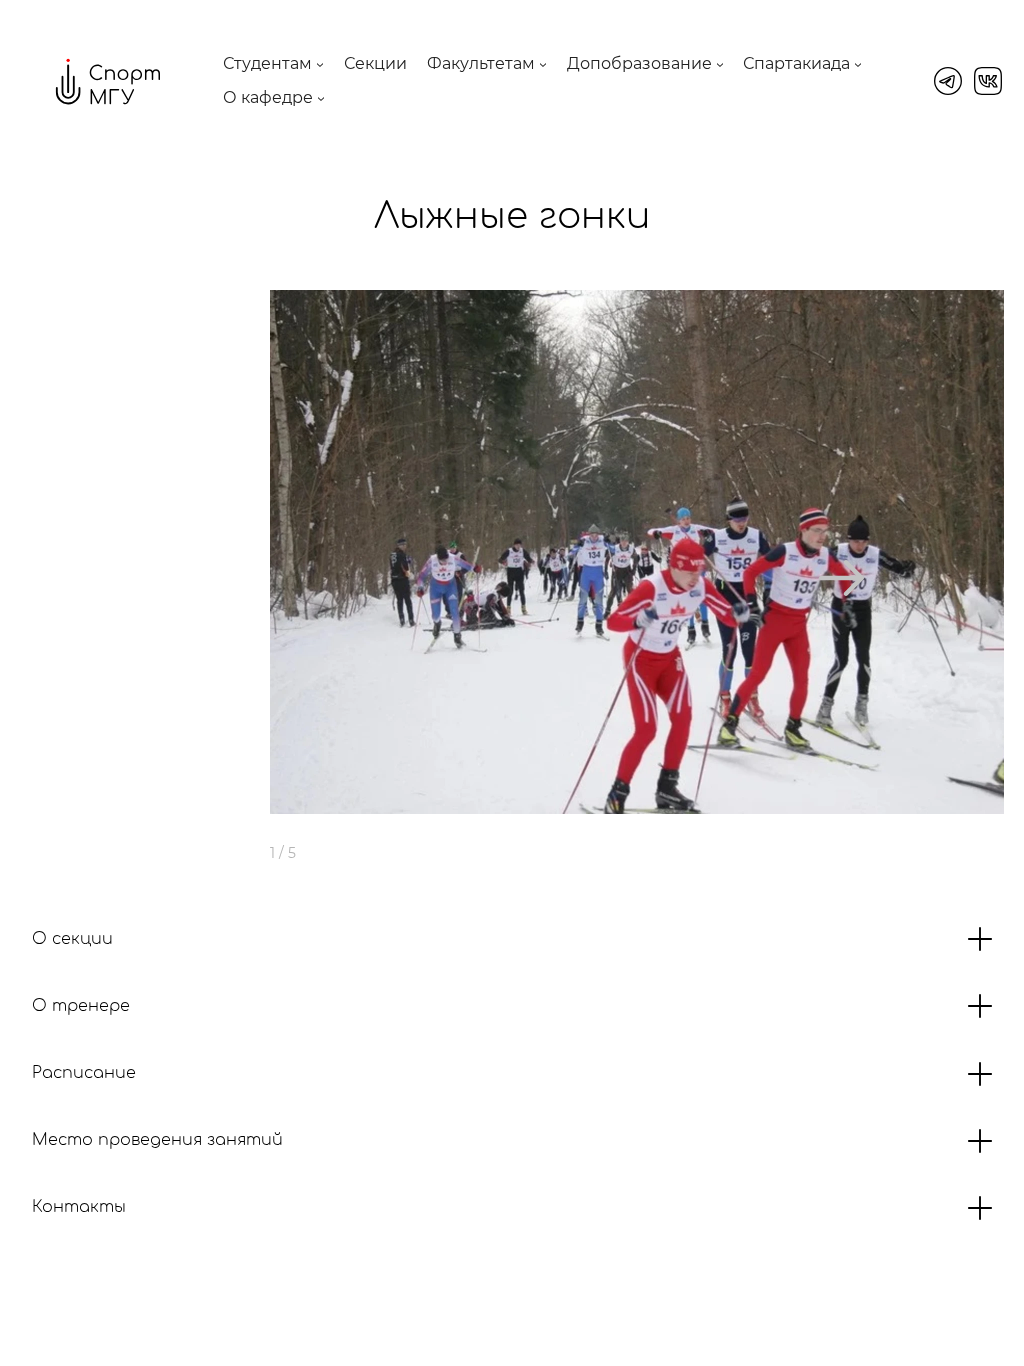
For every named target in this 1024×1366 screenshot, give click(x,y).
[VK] (988, 81)
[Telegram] (948, 81)
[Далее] (841, 578)
